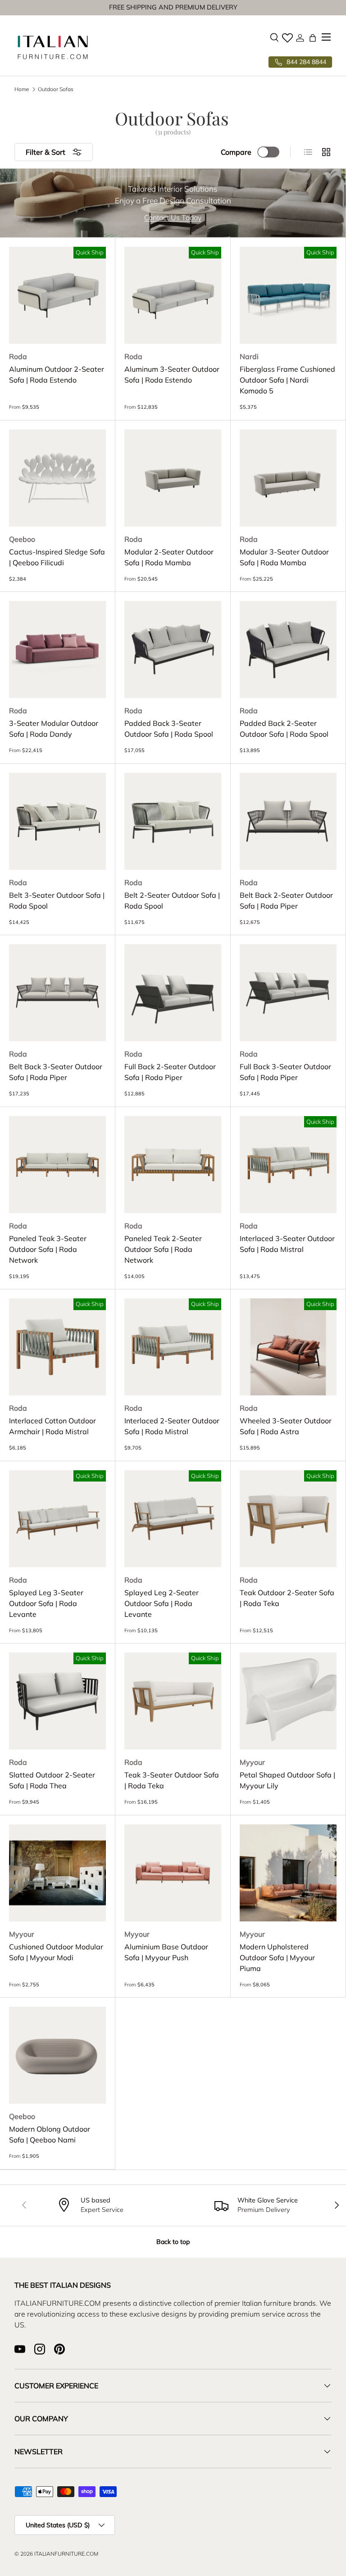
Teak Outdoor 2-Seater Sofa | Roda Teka (287, 1598)
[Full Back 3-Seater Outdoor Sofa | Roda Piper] (288, 993)
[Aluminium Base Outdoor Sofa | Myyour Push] (173, 1873)
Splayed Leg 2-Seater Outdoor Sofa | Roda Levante (162, 1603)
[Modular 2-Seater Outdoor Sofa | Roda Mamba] (173, 478)
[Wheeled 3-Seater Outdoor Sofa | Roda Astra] (288, 1347)
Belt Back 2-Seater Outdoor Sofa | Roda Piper (286, 900)
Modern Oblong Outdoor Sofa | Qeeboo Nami (50, 2134)
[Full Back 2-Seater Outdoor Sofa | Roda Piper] (173, 993)
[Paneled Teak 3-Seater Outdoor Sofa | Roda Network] (57, 1165)
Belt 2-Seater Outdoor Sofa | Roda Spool (172, 900)
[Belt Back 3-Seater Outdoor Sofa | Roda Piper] (57, 993)
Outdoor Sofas (56, 89)
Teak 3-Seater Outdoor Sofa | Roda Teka (172, 1780)
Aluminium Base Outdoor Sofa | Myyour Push (166, 1952)
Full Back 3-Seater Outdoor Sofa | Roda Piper (285, 1072)
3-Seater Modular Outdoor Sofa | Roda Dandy (54, 729)
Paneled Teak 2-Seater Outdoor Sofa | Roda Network (163, 1249)
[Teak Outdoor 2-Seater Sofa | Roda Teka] (288, 1519)
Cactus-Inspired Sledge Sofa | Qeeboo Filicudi (57, 557)
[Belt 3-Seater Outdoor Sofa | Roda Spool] (57, 821)
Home (22, 89)
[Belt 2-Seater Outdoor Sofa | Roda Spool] (173, 821)
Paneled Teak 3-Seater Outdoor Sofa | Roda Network (48, 1249)
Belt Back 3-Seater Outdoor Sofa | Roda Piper (56, 1072)
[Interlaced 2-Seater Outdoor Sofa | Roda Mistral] (173, 1347)
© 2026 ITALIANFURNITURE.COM (56, 2554)
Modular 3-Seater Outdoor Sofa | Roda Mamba (284, 557)
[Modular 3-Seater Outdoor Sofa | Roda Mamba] (288, 478)
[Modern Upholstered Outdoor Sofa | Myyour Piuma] (288, 1873)
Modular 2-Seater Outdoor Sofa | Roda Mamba (169, 557)
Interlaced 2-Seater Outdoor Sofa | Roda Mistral (172, 1426)
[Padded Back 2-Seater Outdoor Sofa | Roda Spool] (288, 649)
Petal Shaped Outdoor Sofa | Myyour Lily (287, 1780)
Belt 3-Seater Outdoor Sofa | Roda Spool (57, 900)
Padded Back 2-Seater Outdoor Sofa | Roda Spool (284, 729)
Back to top (173, 2242)
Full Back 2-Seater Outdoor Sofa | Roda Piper (170, 1072)
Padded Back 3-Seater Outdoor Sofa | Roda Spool (169, 729)
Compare (236, 152)
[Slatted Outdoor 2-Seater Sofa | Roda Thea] (57, 1701)
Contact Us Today (173, 217)
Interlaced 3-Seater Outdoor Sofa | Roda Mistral (287, 1244)
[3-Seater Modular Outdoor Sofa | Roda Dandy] (57, 649)
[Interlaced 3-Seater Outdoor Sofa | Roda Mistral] (288, 1165)
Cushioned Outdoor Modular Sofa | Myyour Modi (56, 1952)
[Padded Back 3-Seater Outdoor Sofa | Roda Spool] (173, 649)
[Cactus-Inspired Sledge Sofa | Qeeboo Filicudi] (57, 478)
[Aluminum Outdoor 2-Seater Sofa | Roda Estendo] (57, 295)
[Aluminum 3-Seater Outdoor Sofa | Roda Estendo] (173, 295)
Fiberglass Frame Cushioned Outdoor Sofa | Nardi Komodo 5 (287, 380)
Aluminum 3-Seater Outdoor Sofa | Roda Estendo (172, 374)
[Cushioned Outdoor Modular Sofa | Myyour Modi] (57, 1873)
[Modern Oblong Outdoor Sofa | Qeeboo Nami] (57, 2055)
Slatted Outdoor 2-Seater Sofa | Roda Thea (52, 1780)
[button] (313, 38)
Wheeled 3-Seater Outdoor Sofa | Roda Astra (286, 1426)
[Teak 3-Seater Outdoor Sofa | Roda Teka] (173, 1701)
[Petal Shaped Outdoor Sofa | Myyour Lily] (288, 1701)
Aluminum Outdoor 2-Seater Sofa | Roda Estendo (57, 374)
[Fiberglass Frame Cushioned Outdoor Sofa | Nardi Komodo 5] (288, 295)
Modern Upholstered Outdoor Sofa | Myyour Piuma (277, 1957)
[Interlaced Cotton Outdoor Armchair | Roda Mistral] (57, 1347)
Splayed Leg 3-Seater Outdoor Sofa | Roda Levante (46, 1603)
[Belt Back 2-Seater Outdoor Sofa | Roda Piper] (288, 821)
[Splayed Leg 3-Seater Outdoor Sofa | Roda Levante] (57, 1519)
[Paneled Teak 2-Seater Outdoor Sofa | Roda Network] (173, 1165)
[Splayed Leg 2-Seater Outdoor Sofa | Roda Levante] (173, 1519)
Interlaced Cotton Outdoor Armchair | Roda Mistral (52, 1426)
